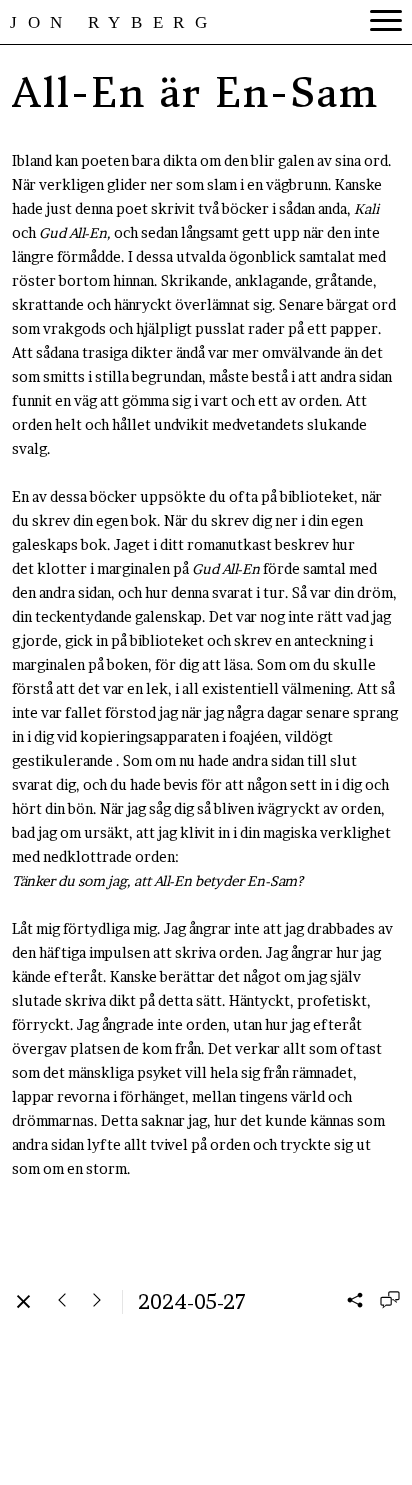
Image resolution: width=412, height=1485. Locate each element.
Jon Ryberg (114, 22)
